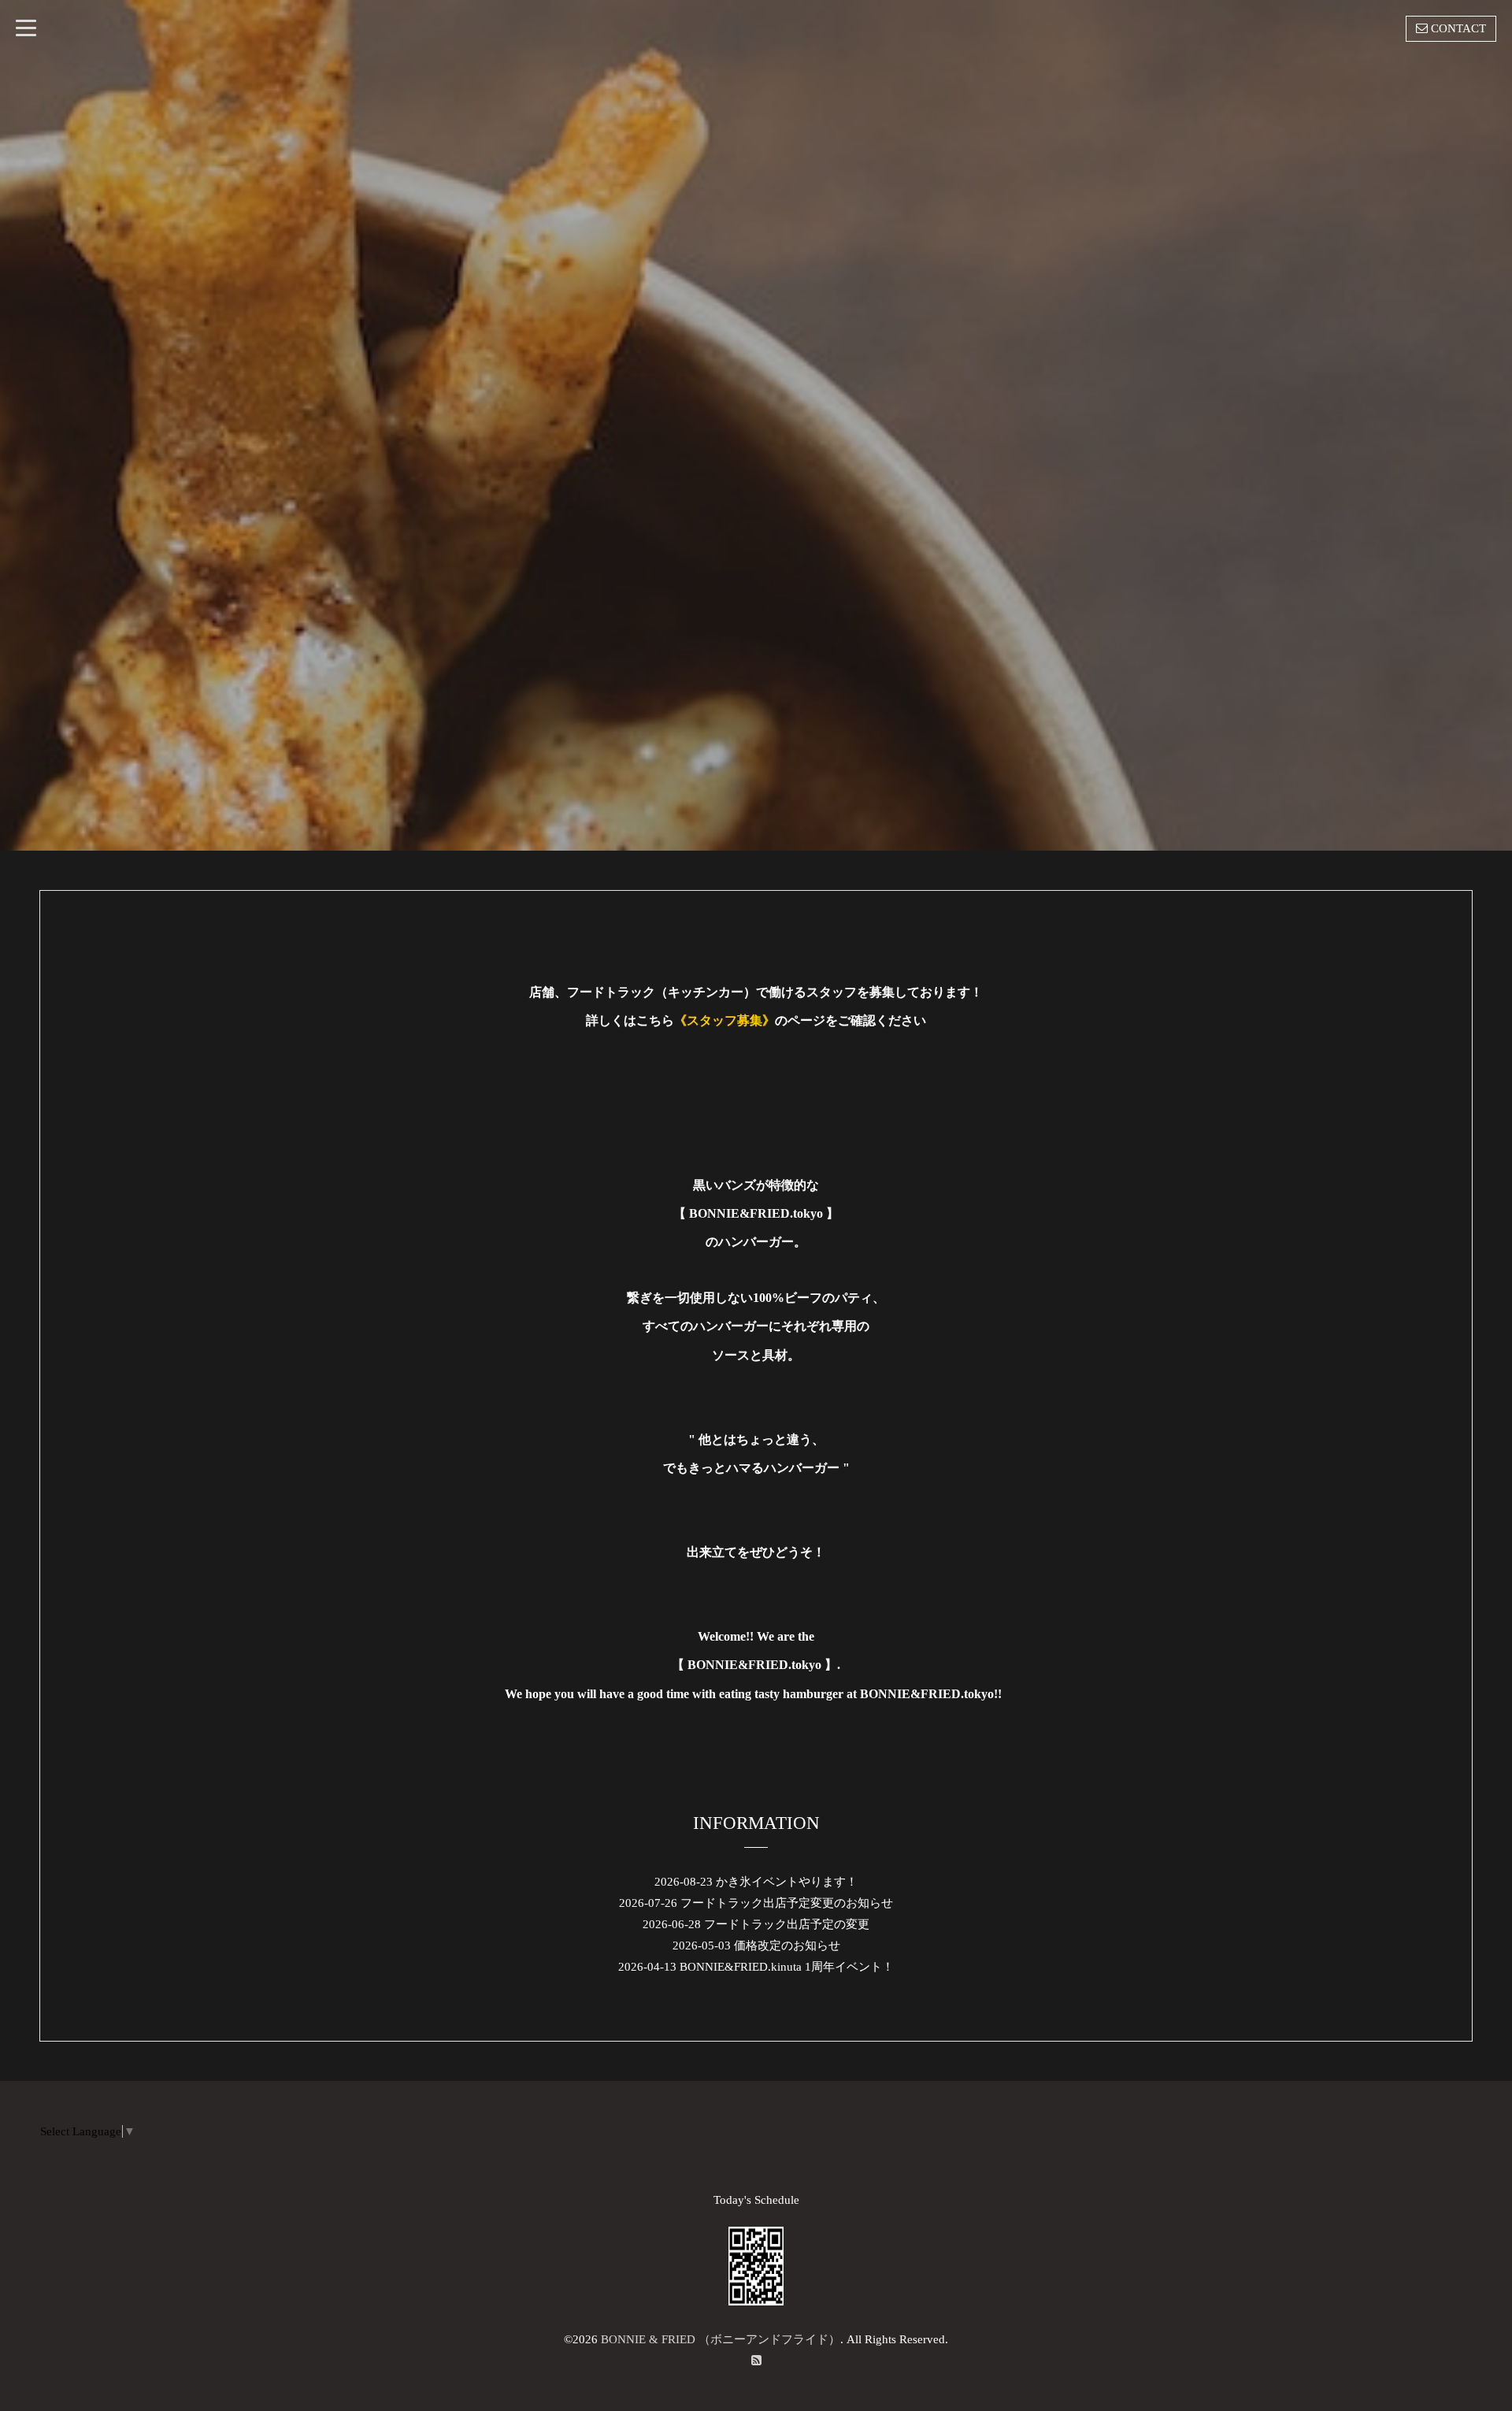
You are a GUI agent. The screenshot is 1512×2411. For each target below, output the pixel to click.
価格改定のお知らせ (787, 1945)
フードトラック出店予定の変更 (787, 1924)
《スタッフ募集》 (724, 1020)
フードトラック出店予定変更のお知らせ (787, 1903)
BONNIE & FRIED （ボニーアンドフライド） (721, 2339)
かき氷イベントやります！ (787, 1882)
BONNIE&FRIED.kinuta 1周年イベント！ (787, 1967)
